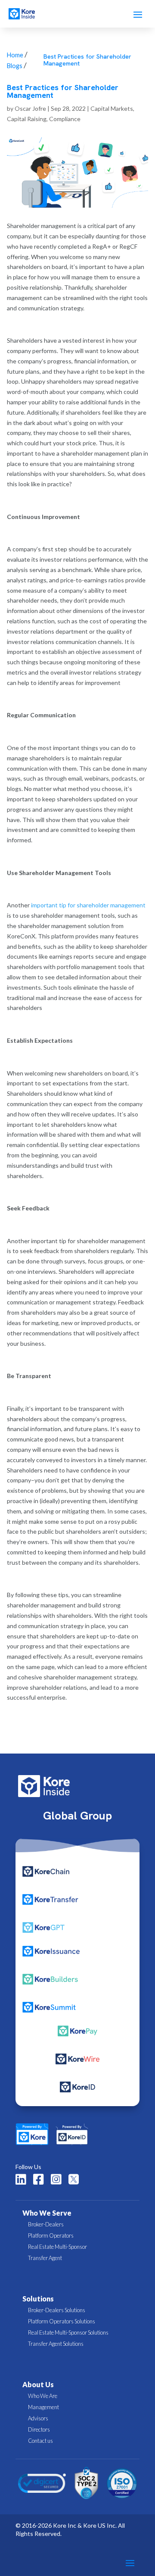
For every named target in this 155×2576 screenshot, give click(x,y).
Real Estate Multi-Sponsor (57, 2247)
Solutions (38, 2299)
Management (43, 2407)
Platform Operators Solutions (62, 2321)
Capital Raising (27, 119)
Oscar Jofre (30, 108)
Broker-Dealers (46, 2224)
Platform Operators (51, 2235)
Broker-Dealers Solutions (57, 2310)
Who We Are (43, 2396)
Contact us (40, 2441)
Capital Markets (112, 108)
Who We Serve (47, 2213)
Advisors (38, 2418)
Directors (39, 2429)
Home (15, 55)
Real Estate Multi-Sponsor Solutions (68, 2332)
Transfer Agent (45, 2258)
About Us (38, 2384)
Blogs (15, 66)
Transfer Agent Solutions (56, 2344)
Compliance (65, 119)
